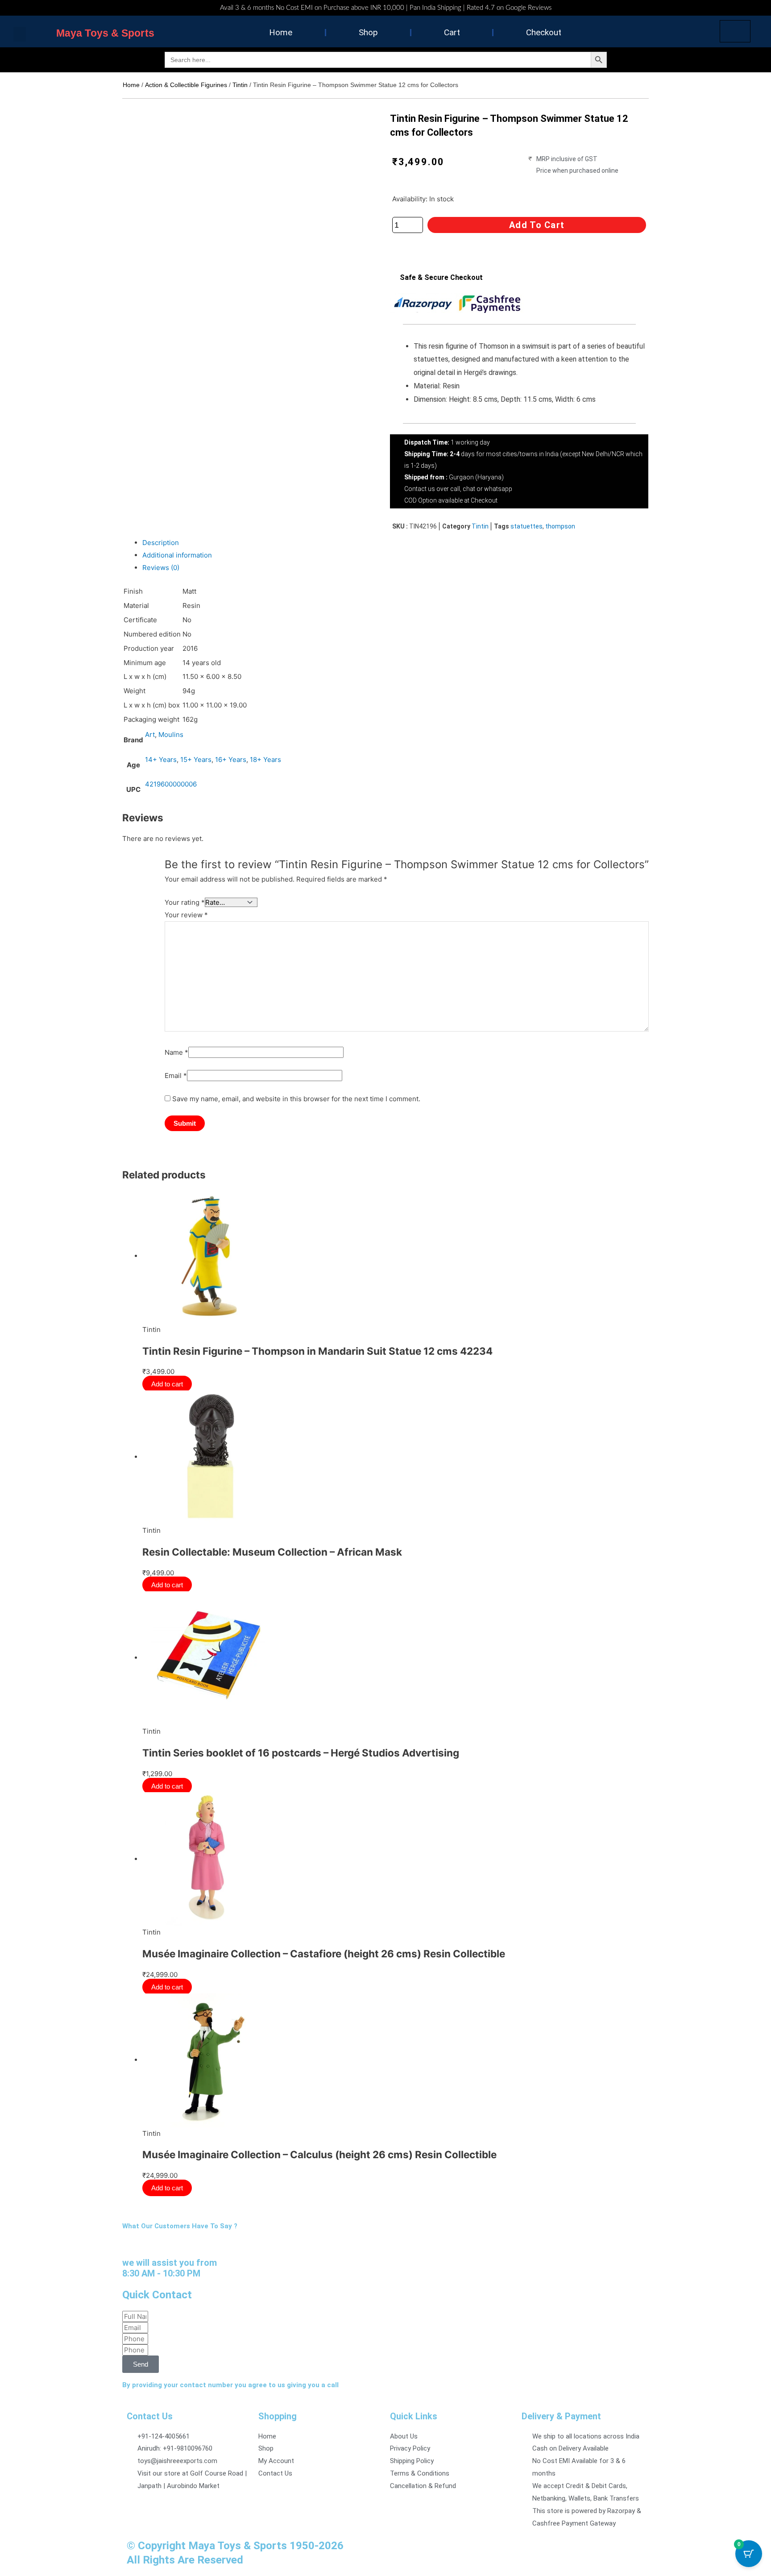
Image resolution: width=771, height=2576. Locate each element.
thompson (560, 526)
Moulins (171, 735)
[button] (20, 34)
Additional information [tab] (177, 555)
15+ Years (196, 759)
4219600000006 (171, 784)
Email (176, 1076)
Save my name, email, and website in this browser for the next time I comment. (296, 1099)
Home (281, 32)
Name (176, 1052)
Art (150, 735)
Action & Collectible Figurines (186, 85)
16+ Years (231, 759)
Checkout (544, 32)
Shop (368, 32)
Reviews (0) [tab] (161, 568)
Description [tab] (161, 543)
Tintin (240, 85)
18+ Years (265, 759)
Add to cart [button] (169, 1419)
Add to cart (537, 225)
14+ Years (161, 759)
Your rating (185, 902)
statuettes (526, 526)
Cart (452, 32)
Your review (186, 915)
